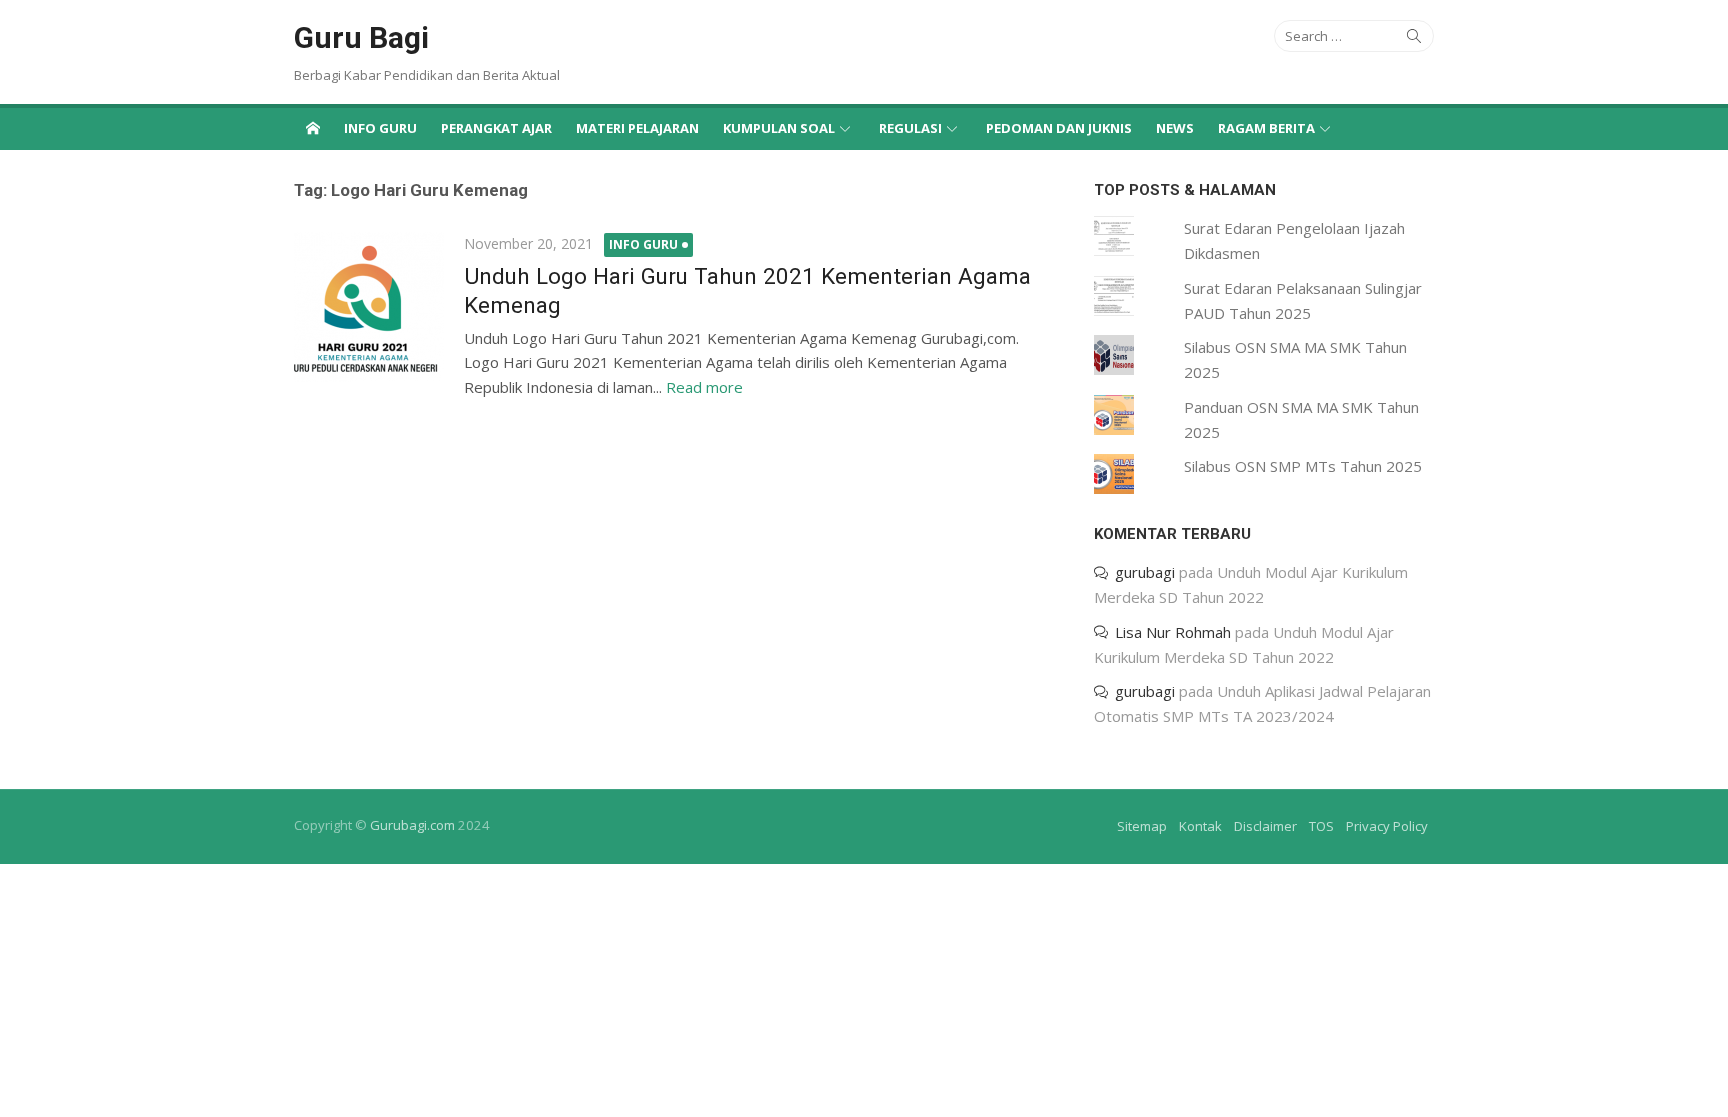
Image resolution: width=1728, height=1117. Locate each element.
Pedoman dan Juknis (1059, 128)
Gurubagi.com (412, 825)
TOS (1321, 826)
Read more (704, 387)
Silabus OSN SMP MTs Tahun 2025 (1303, 466)
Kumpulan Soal (779, 128)
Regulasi (910, 128)
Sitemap (1142, 826)
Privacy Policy (1387, 826)
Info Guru (380, 128)
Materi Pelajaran (637, 128)
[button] (369, 307)
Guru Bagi (361, 37)
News (1175, 128)
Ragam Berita (1266, 128)
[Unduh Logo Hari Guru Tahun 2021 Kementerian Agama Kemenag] (369, 307)
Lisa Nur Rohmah (1173, 632)
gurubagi (1145, 572)
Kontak (1200, 826)
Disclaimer (1265, 826)
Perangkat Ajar (496, 128)
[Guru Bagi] (313, 127)
